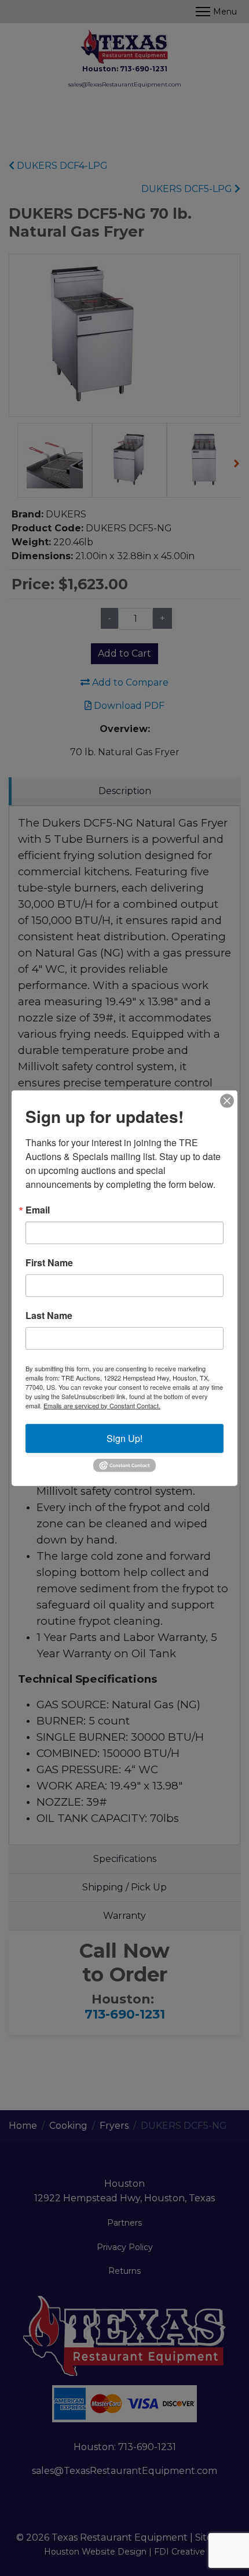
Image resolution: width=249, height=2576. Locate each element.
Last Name (49, 1315)
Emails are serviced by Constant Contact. (102, 1405)
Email (38, 1209)
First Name (49, 1262)
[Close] (227, 1100)
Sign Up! (124, 1438)
